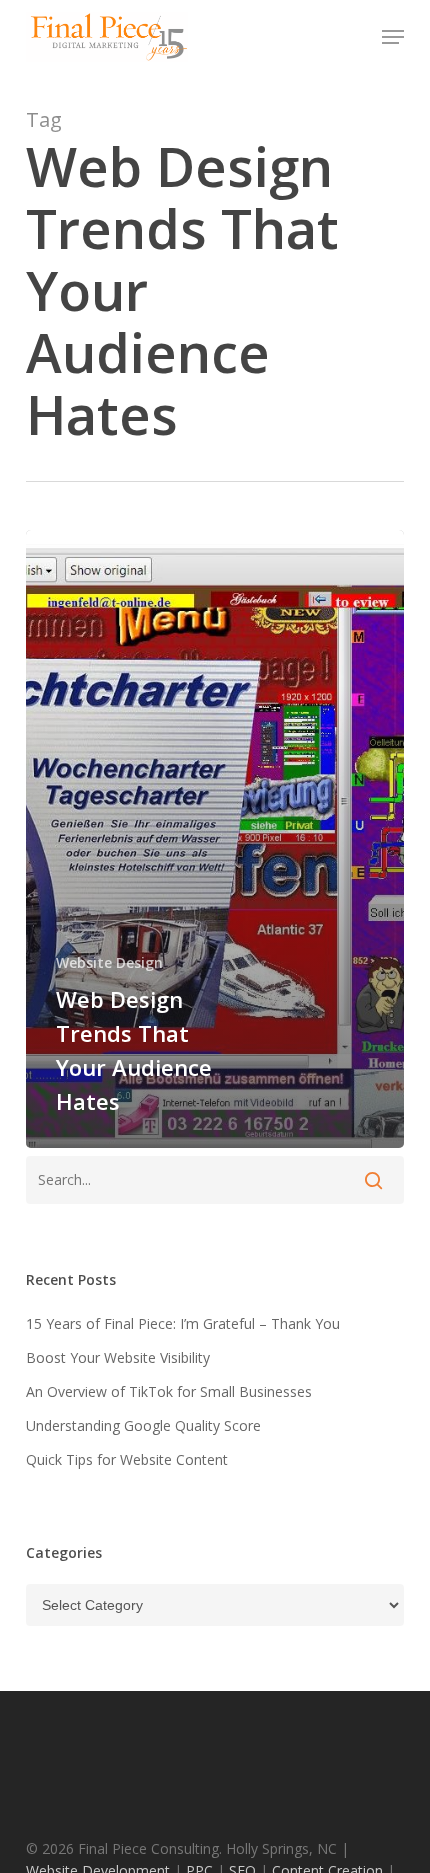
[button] (393, 37)
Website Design (109, 962)
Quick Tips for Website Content (127, 1459)
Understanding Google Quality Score (143, 1425)
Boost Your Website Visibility (118, 1357)
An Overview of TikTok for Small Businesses (169, 1391)
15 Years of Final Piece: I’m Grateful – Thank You (183, 1323)
